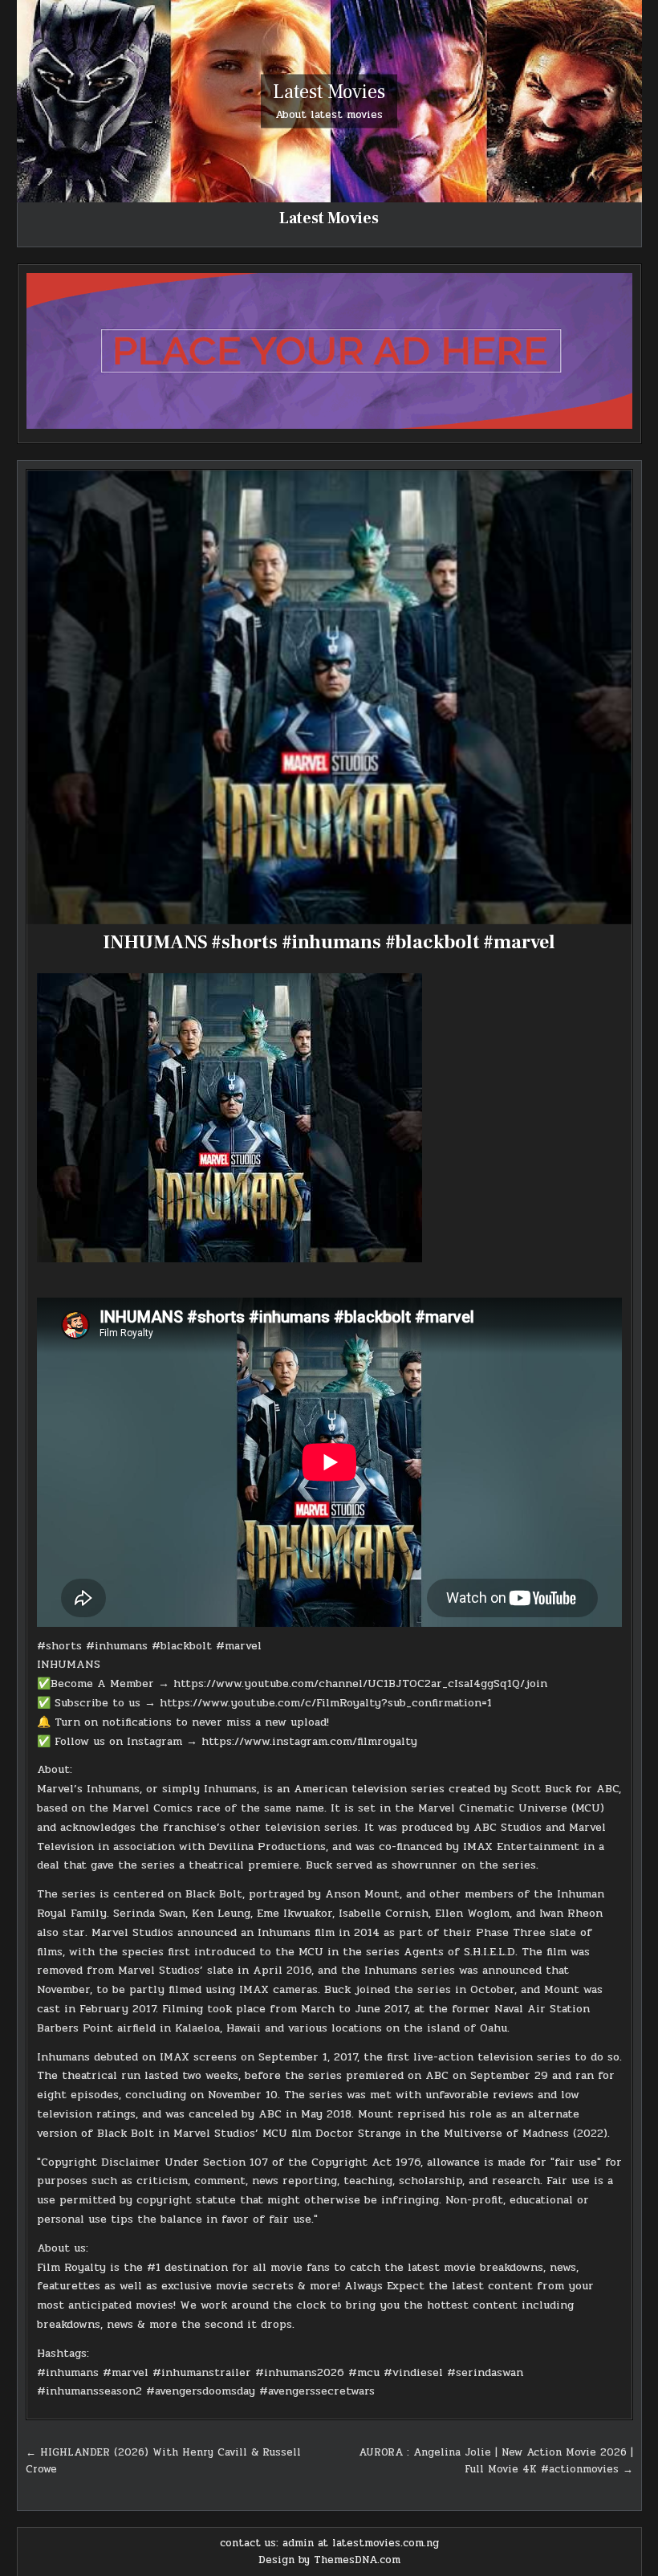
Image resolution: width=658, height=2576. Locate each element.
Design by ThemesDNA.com (329, 2560)
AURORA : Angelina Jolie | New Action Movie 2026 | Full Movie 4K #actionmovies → (496, 2461)
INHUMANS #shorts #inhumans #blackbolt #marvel (329, 942)
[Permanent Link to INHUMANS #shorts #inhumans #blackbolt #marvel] (329, 697)
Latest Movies (329, 92)
